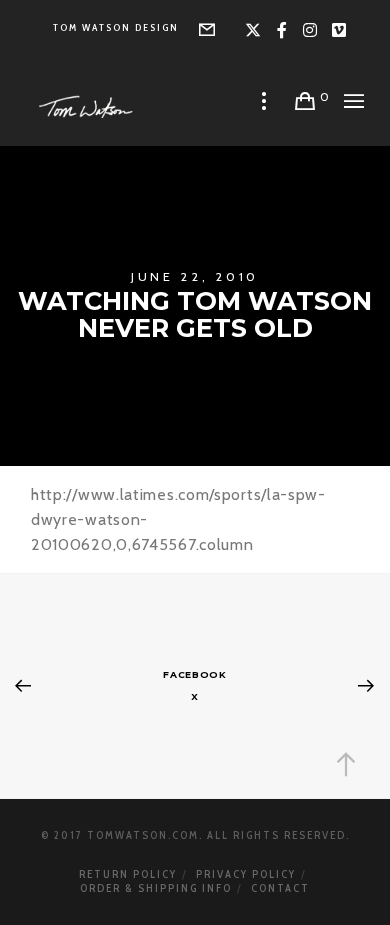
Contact (280, 888)
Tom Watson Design (116, 27)
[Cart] (305, 101)
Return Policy (128, 874)
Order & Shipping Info (156, 888)
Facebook (195, 674)
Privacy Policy (246, 874)
